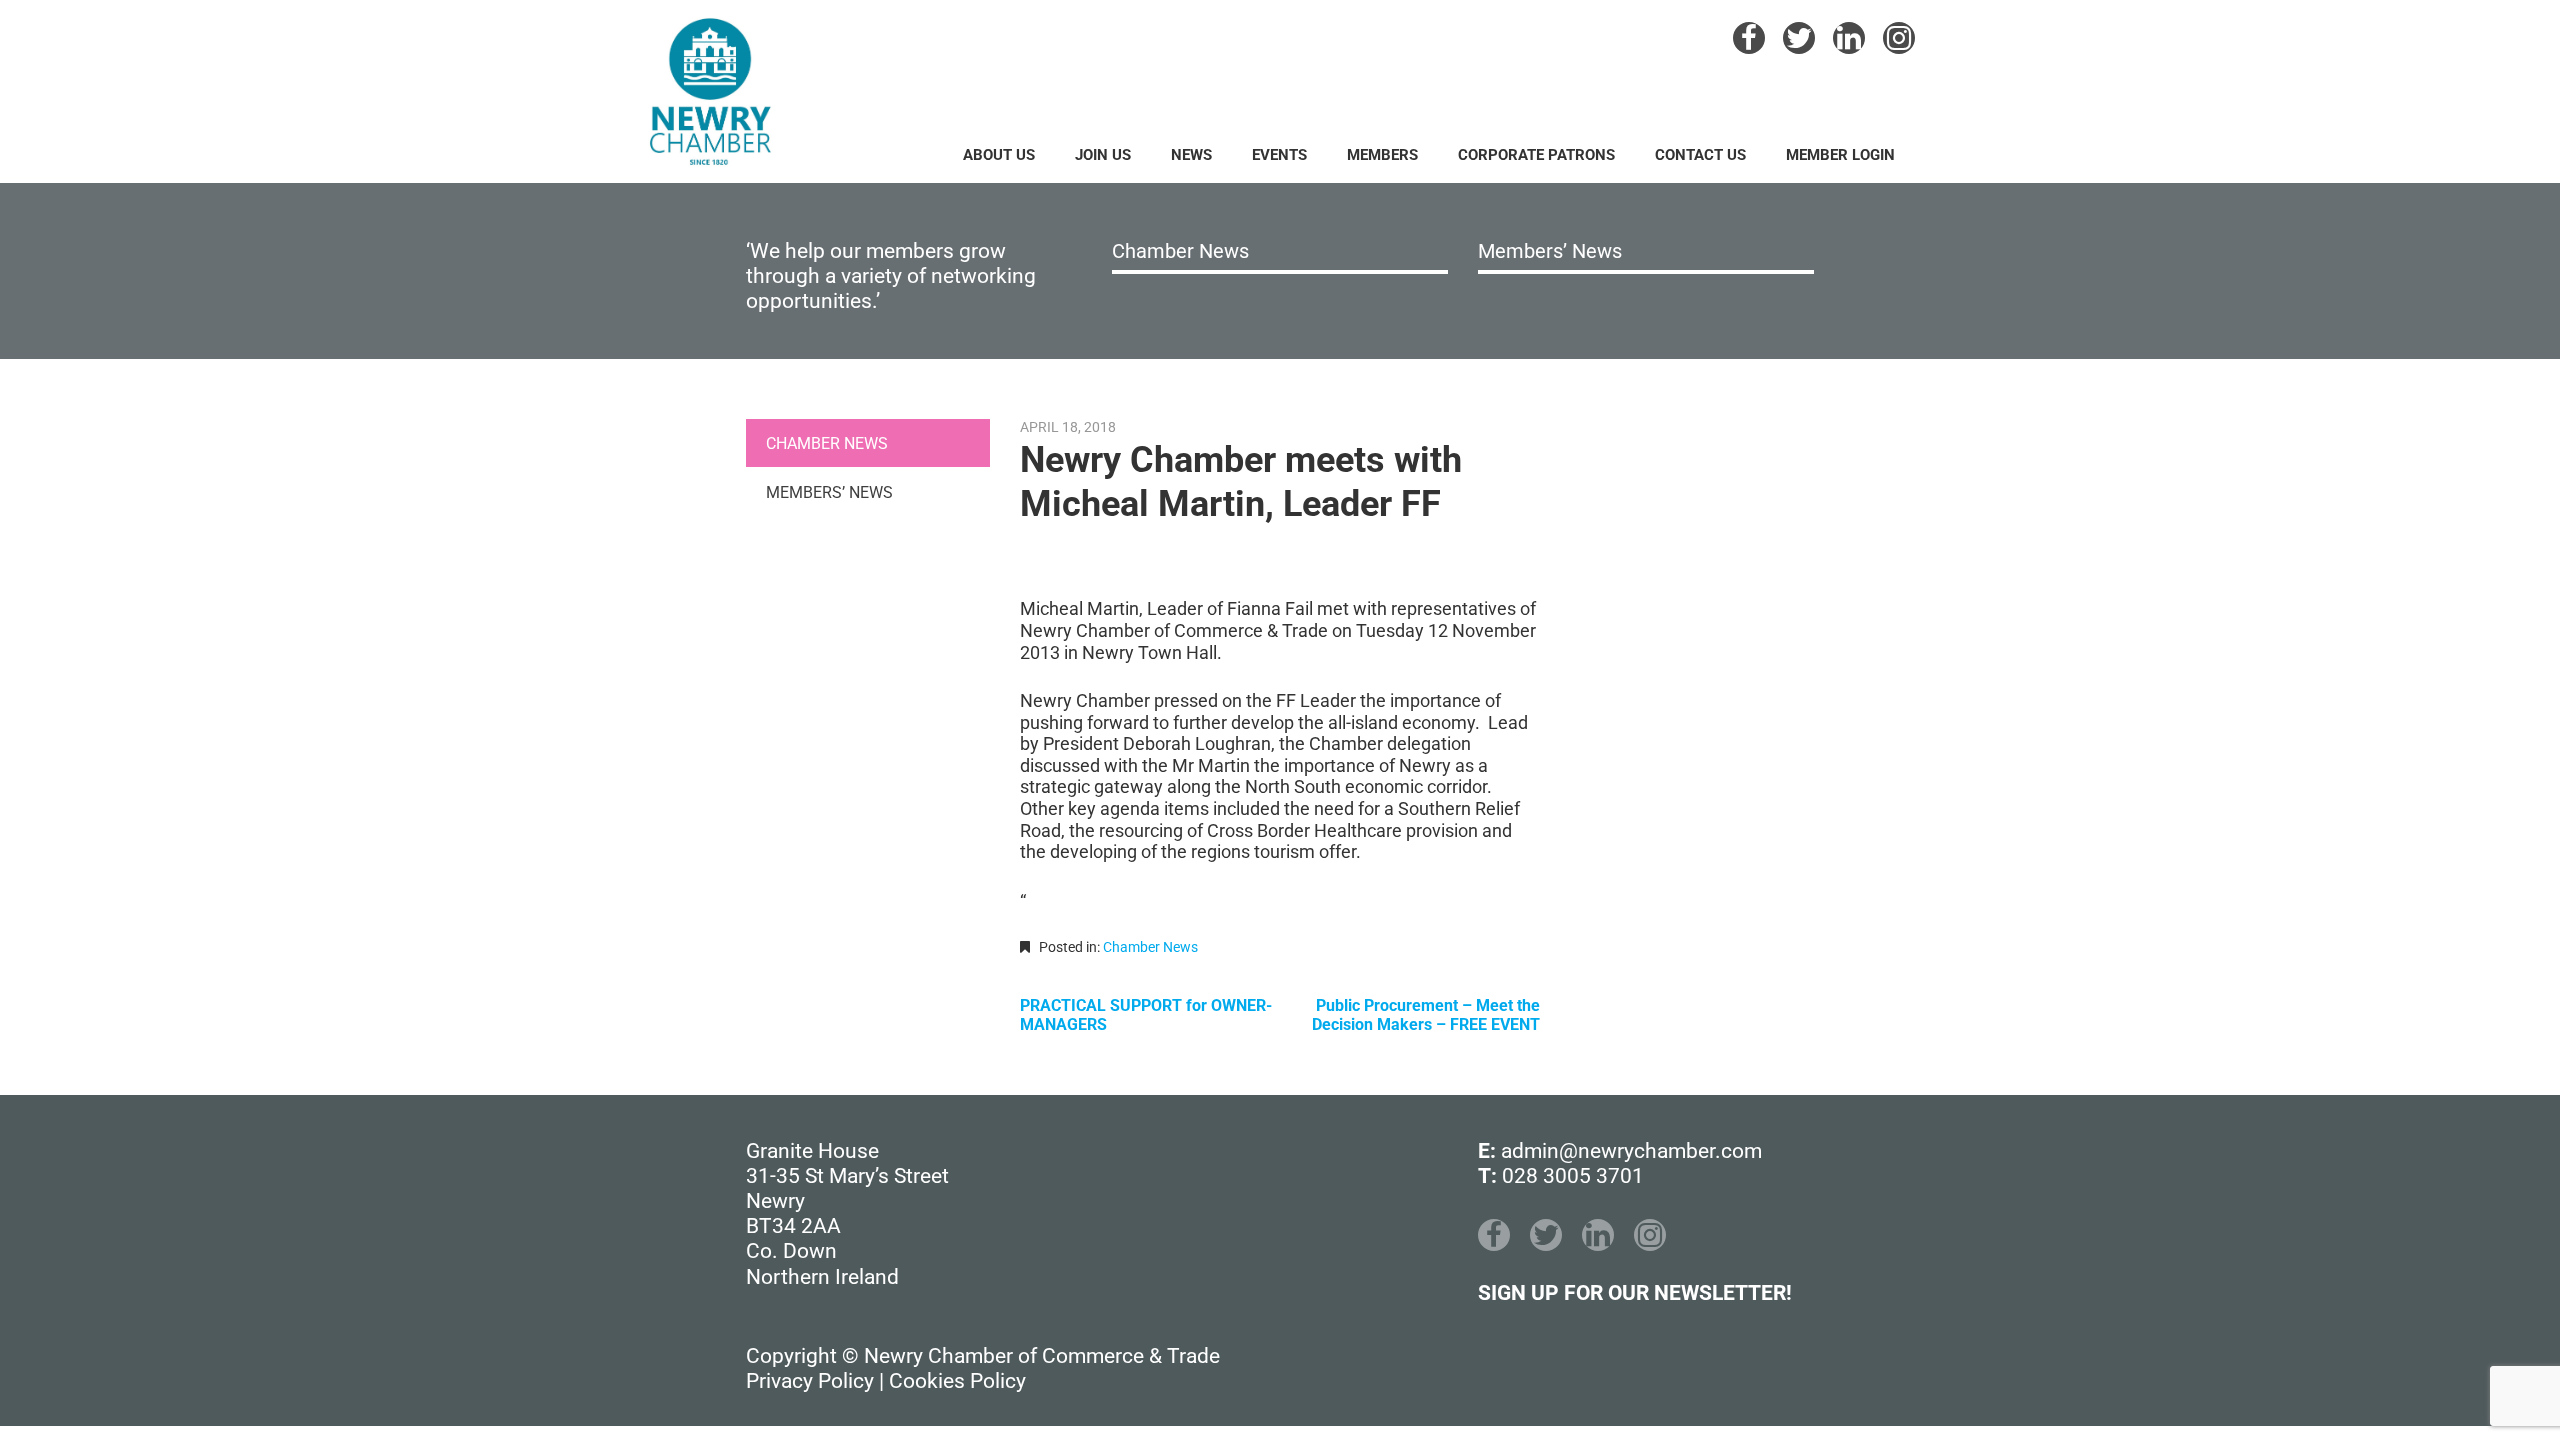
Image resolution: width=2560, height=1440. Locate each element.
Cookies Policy (957, 1381)
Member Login (1840, 155)
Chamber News (1180, 251)
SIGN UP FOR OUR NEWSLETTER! (1635, 1293)
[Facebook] (1749, 38)
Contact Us (1700, 155)
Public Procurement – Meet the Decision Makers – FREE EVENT (1426, 1015)
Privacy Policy (810, 1381)
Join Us (1103, 155)
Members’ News (1550, 251)
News (1191, 155)
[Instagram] (1899, 38)
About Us (999, 155)
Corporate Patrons (1536, 155)
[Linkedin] (1849, 38)
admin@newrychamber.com (1631, 1151)
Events (1279, 155)
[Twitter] (1799, 38)
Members (1382, 155)
